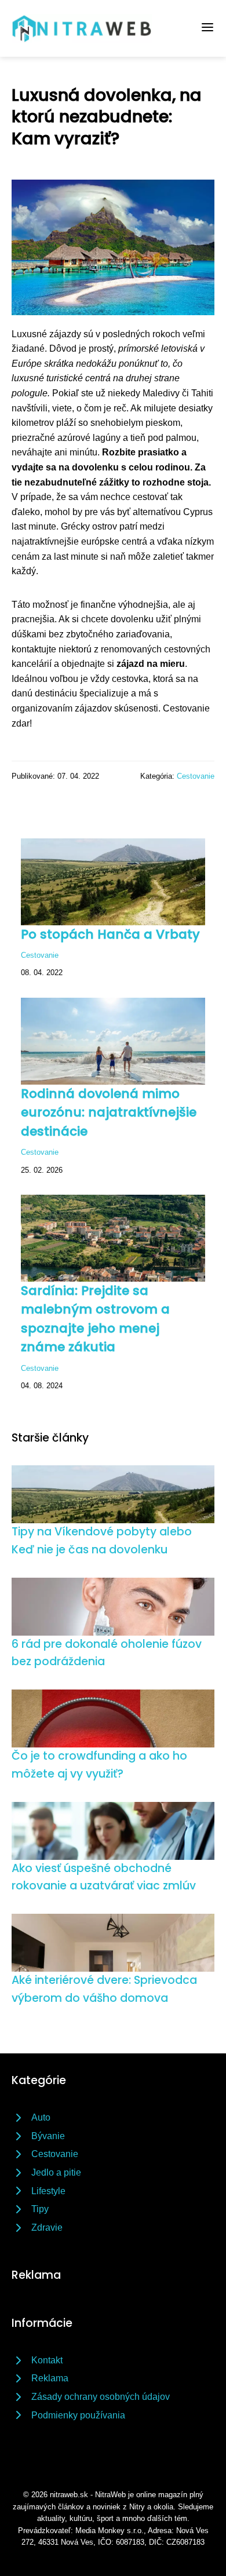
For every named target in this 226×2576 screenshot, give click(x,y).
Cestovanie (196, 776)
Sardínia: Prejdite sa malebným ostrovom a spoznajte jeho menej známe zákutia (95, 1319)
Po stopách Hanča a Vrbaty (110, 934)
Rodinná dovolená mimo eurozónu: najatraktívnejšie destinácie (109, 1112)
